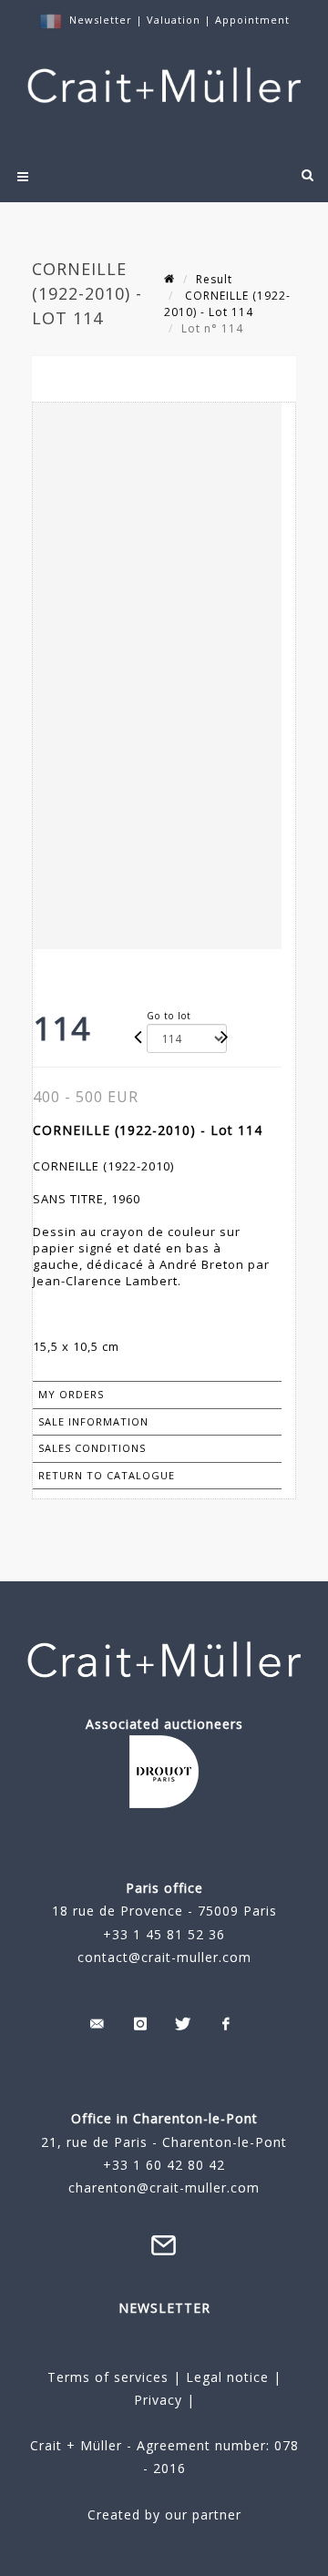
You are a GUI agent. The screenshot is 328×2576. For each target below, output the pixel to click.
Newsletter (101, 20)
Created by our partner (164, 2515)
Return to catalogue (107, 1475)
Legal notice (227, 2377)
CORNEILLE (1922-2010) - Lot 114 (227, 304)
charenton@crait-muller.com (164, 2188)
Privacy (158, 2400)
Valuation (174, 20)
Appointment (252, 20)
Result (214, 279)
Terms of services (108, 2377)
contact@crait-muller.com (164, 1957)
